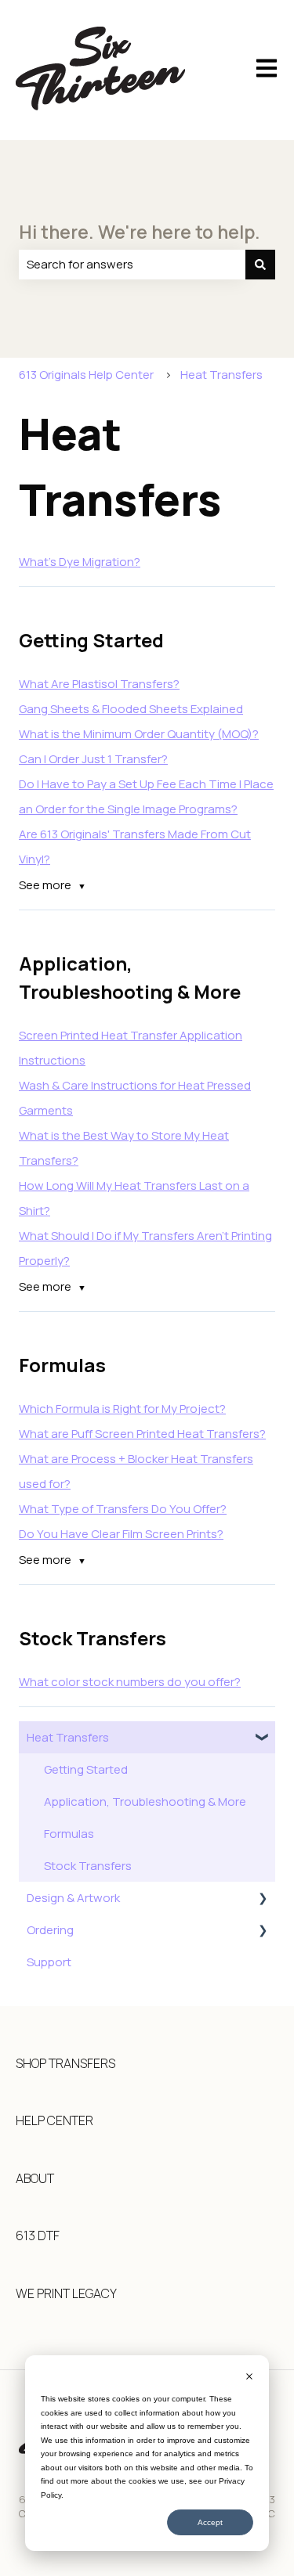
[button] (263, 1739)
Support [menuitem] (49, 1962)
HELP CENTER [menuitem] (54, 2120)
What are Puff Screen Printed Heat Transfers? (142, 1434)
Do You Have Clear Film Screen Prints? (121, 1534)
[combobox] (132, 264)
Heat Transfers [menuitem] (68, 1737)
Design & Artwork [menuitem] (73, 1898)
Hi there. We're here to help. (140, 232)
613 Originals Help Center (86, 375)
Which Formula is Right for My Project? (122, 1409)
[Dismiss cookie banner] (249, 2378)
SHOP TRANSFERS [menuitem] (65, 2063)
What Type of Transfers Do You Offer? (123, 1509)
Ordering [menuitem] (50, 1930)
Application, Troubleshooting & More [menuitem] (145, 1801)
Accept (210, 2522)
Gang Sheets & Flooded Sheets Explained (131, 709)
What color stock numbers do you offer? (130, 1682)
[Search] (260, 264)
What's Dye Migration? (80, 562)
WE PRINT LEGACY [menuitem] (66, 2293)
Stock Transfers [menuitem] (88, 1866)
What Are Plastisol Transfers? (99, 684)
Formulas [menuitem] (69, 1834)
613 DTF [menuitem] (38, 2236)
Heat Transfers (221, 375)
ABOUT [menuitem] (35, 2178)
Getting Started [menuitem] (86, 1769)
